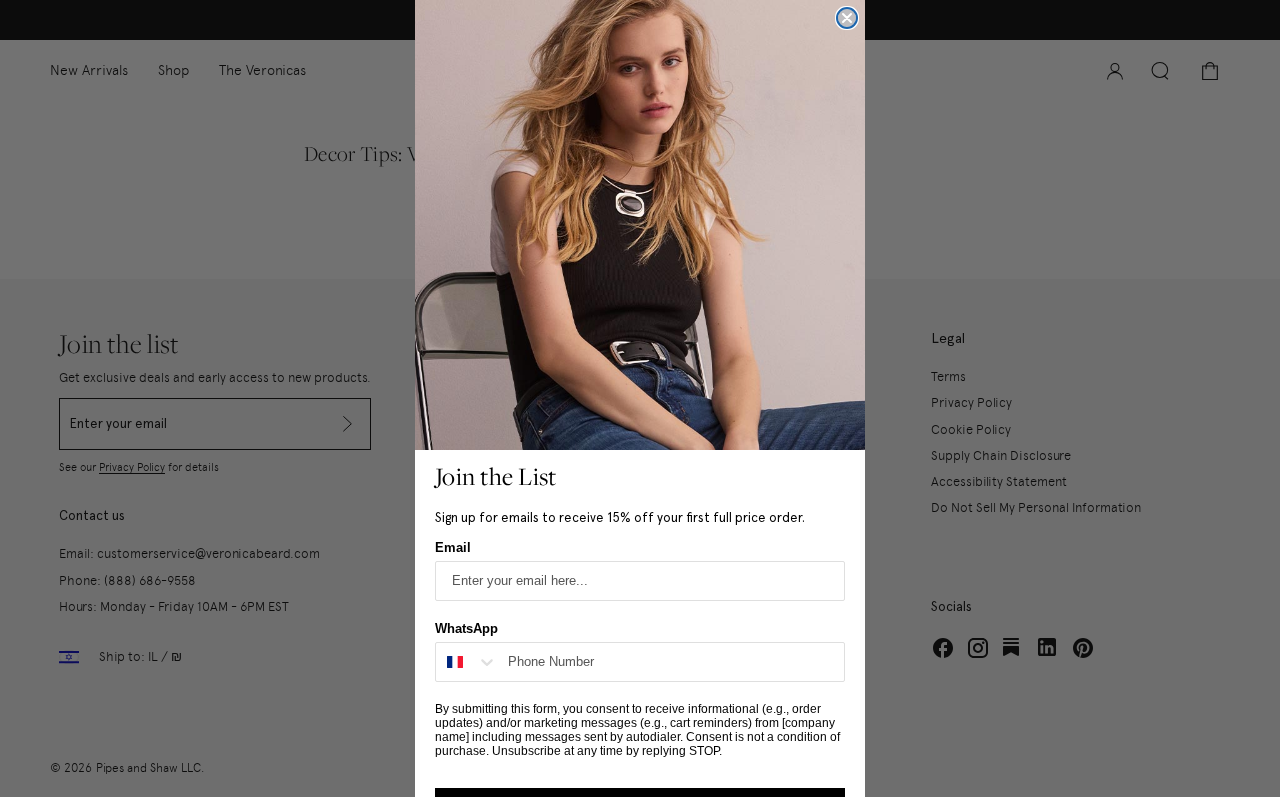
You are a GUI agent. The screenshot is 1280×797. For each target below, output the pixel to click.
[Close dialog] (847, 18)
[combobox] (467, 662)
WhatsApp (466, 628)
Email (453, 547)
